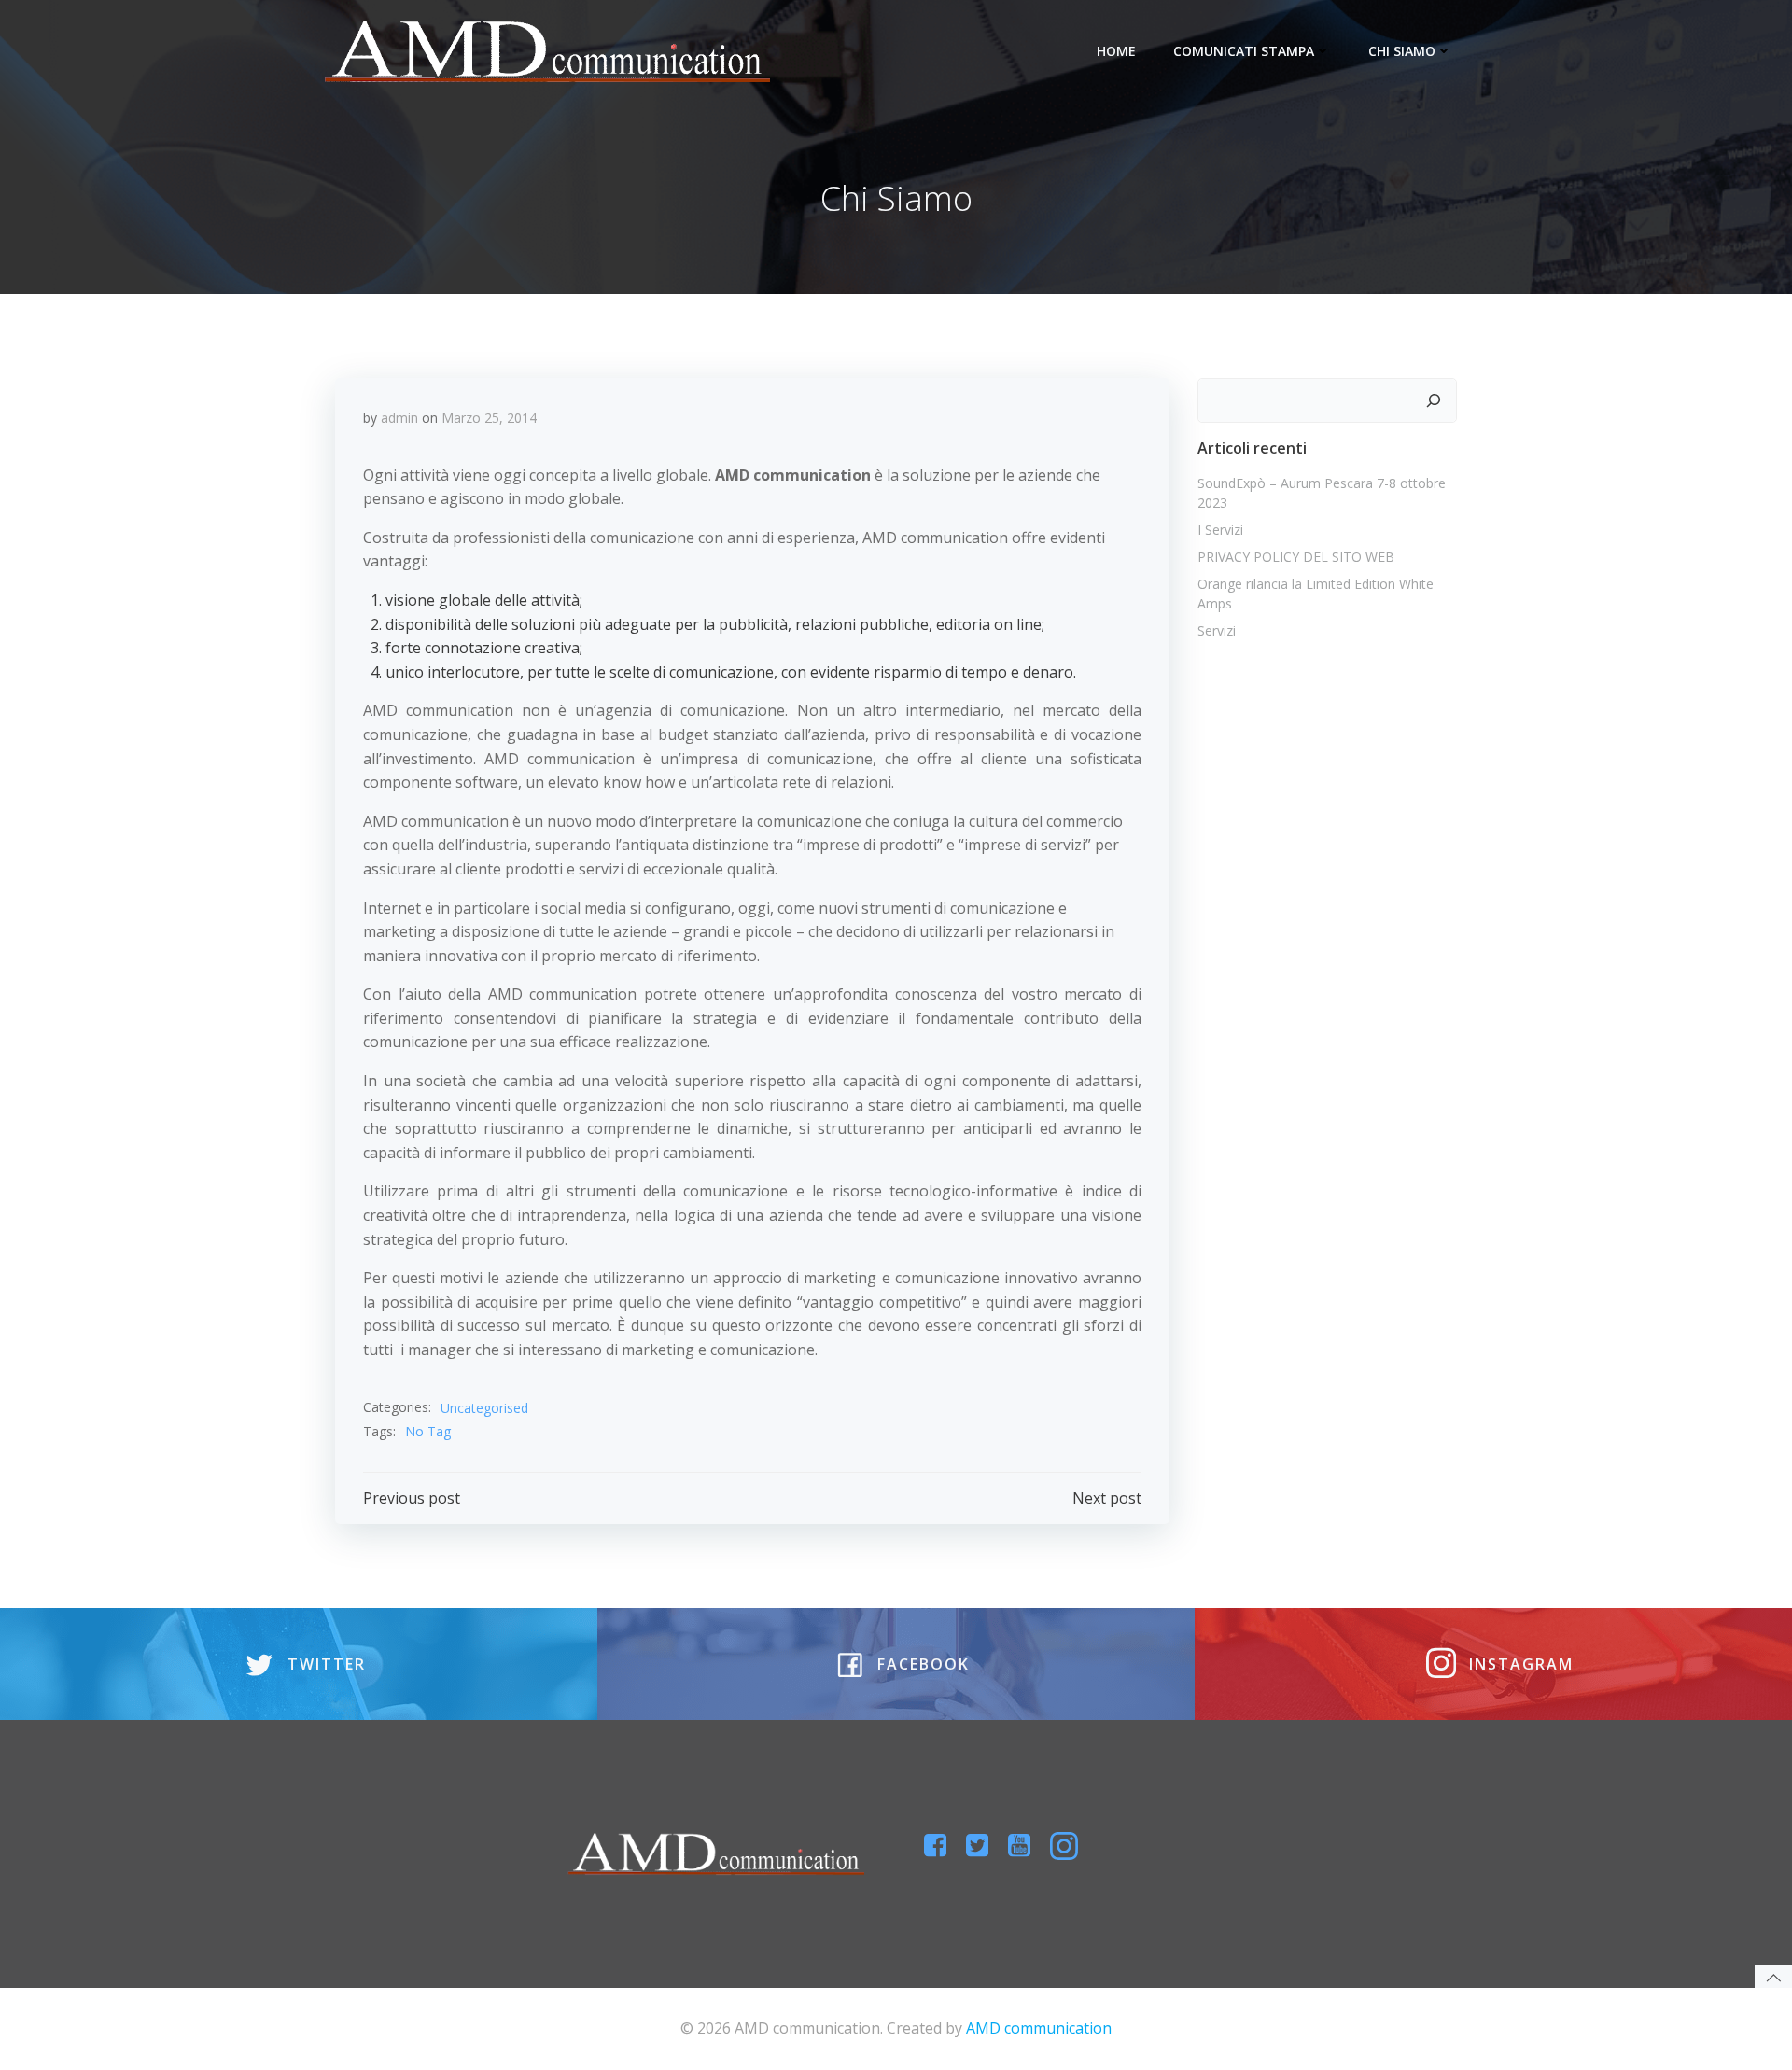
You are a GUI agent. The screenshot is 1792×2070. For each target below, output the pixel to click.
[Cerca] (1434, 400)
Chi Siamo (1402, 51)
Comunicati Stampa (1244, 51)
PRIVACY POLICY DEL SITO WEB (1296, 557)
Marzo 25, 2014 (489, 418)
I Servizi (1220, 530)
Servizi (1217, 630)
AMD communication (1039, 2028)
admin (399, 418)
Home (1116, 51)
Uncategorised (484, 1408)
